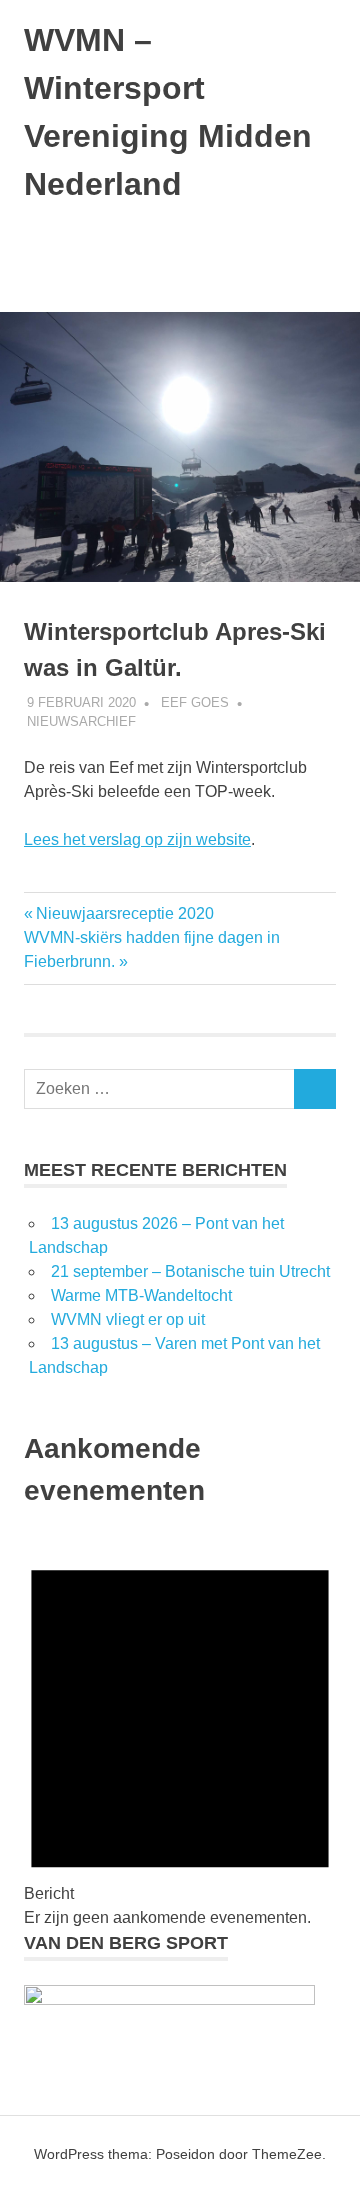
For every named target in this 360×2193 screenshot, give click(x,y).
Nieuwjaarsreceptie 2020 (124, 913)
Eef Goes (195, 702)
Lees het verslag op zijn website (137, 839)
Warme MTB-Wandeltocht (141, 1295)
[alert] (180, 1731)
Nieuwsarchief (81, 721)
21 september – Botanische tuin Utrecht (190, 1271)
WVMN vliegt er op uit (128, 1319)
